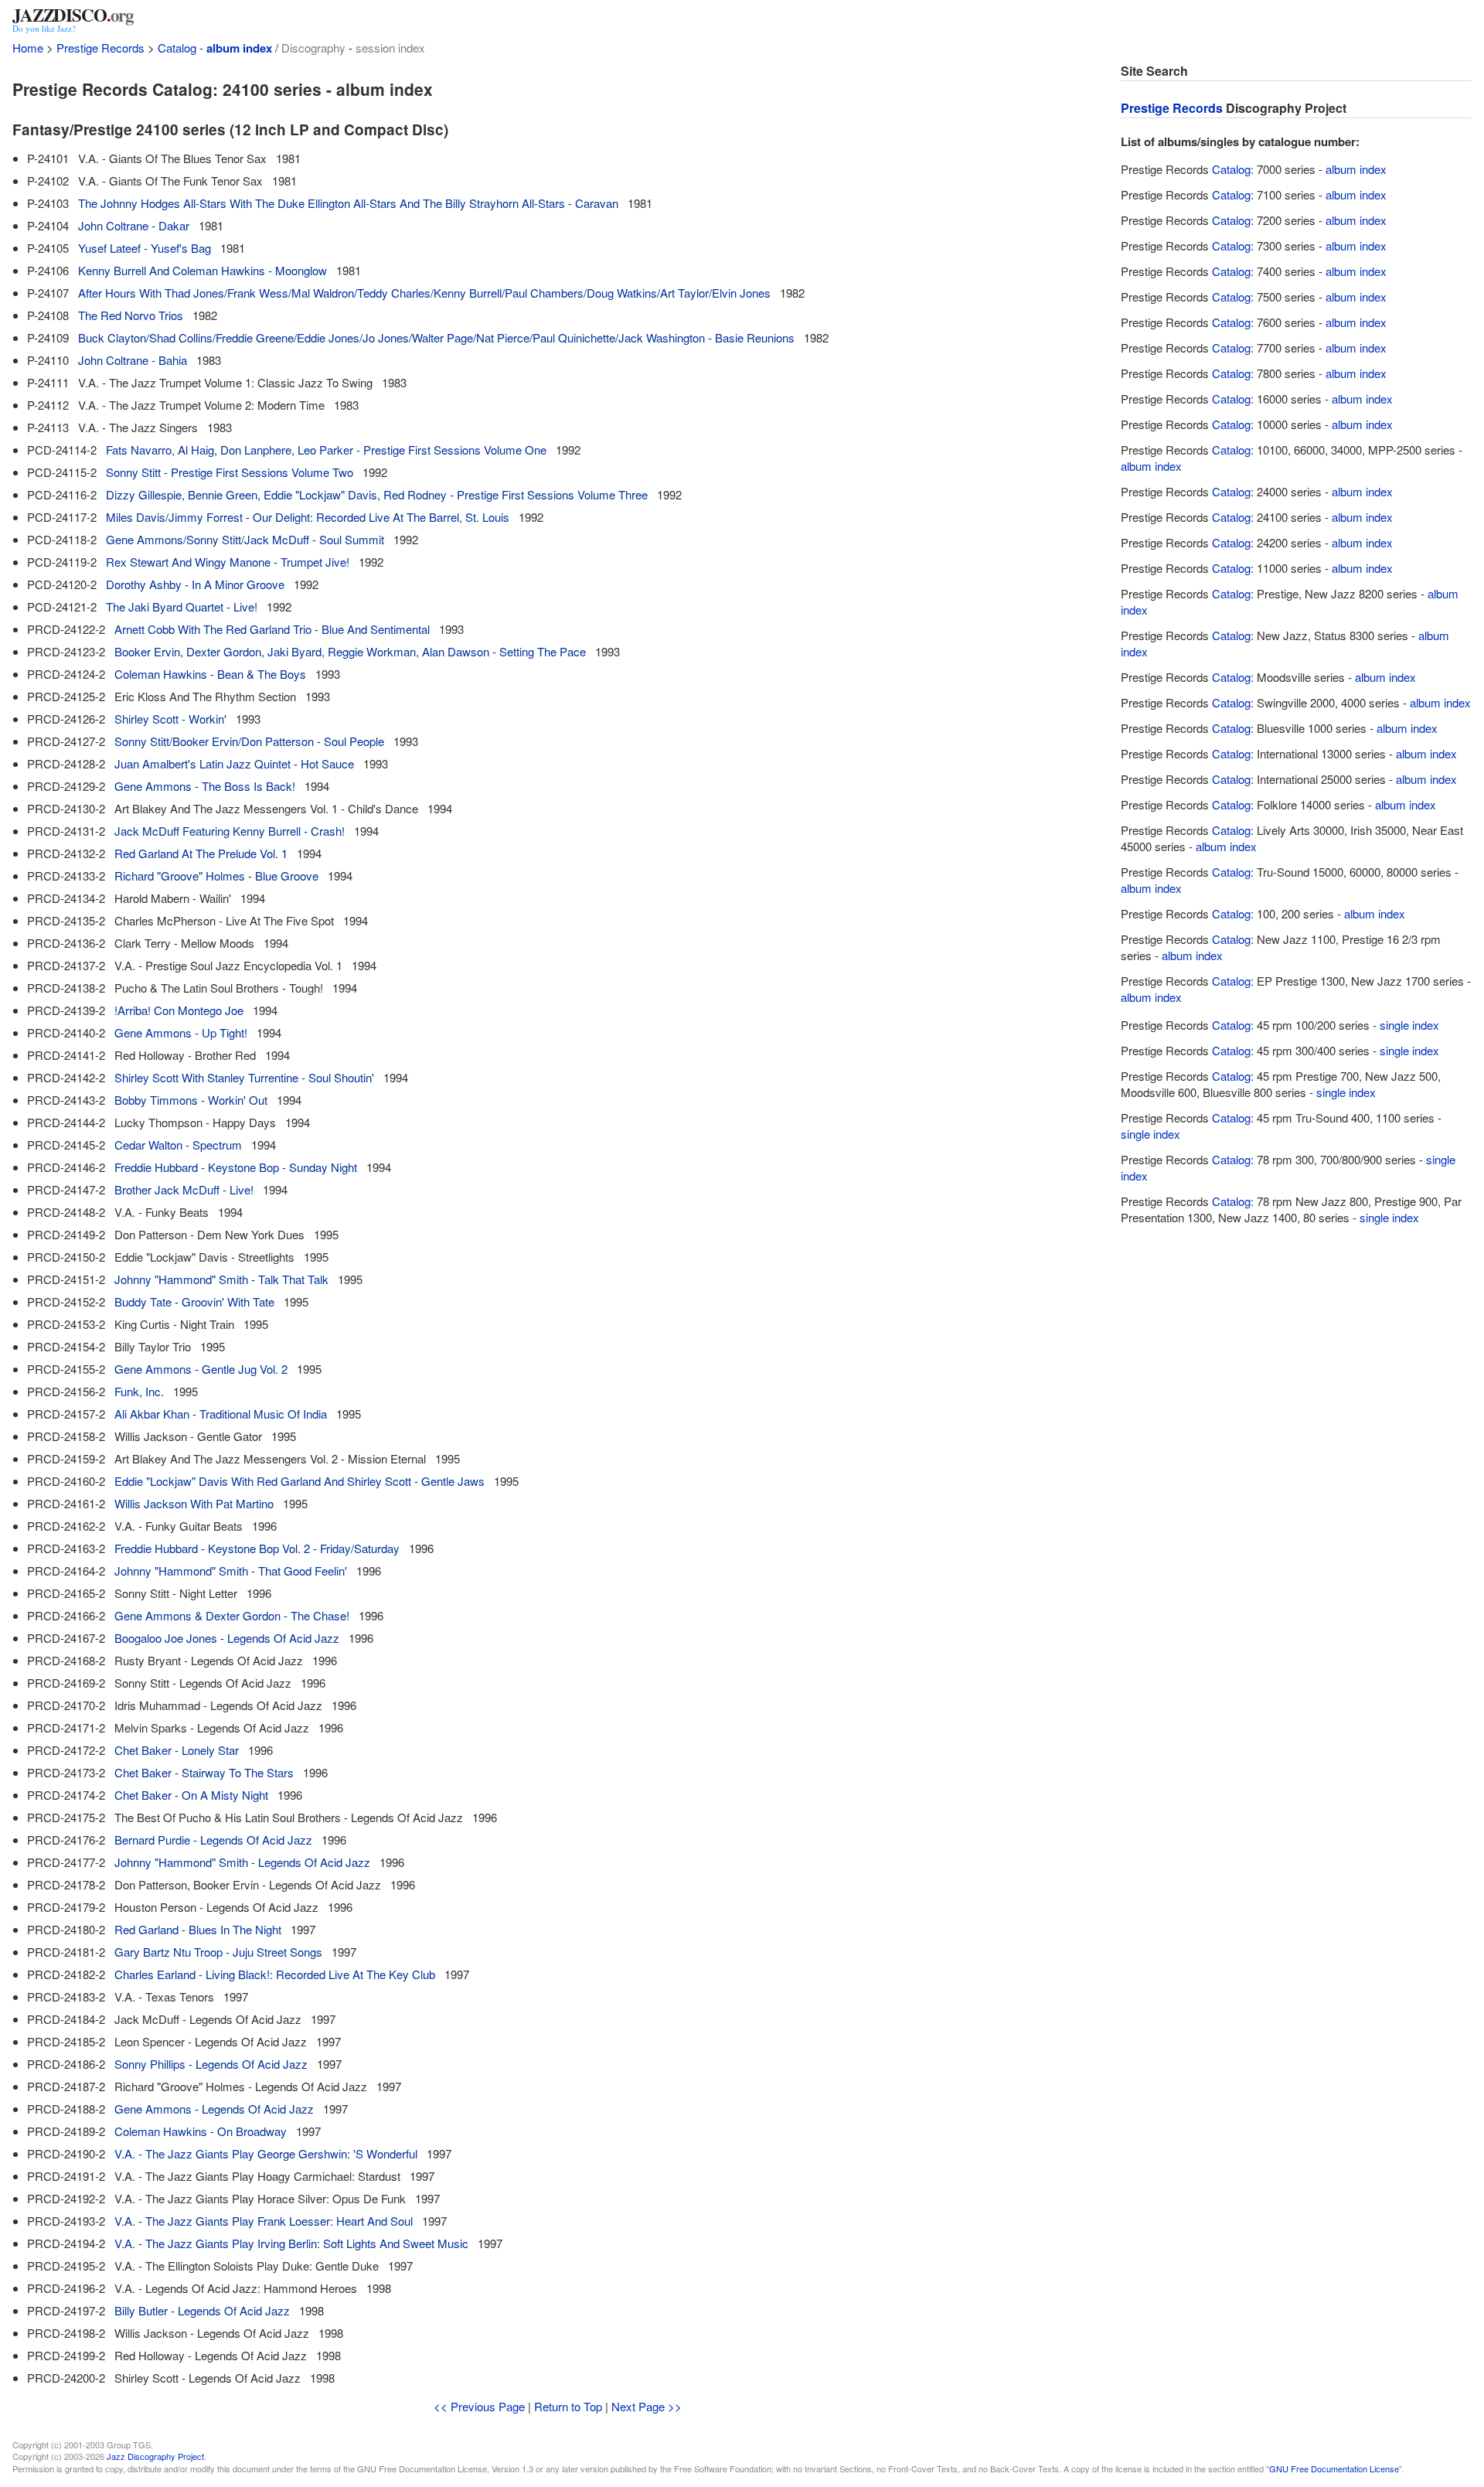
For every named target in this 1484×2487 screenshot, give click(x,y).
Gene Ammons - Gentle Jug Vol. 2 (201, 1369)
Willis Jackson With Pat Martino (194, 1503)
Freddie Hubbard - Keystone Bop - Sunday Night (236, 1167)
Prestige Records (100, 48)
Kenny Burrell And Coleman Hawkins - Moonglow (203, 270)
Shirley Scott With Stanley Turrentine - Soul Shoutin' (244, 1077)
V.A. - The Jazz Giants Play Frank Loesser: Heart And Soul (264, 2221)
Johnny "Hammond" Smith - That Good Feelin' (231, 1571)
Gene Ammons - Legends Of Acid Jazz (214, 2109)
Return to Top (568, 2406)
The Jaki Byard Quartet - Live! (182, 606)
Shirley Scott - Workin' (170, 719)
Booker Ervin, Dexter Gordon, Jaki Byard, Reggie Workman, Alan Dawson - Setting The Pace (350, 651)
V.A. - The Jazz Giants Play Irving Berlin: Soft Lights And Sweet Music (291, 2243)
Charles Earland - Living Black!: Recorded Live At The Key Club (275, 1974)
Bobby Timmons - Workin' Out (191, 1100)
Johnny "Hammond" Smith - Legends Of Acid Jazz (242, 1862)
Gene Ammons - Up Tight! (181, 1032)
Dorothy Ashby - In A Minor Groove (195, 584)
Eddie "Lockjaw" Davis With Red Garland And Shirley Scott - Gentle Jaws (300, 1481)
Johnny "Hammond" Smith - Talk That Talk (221, 1279)
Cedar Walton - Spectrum (178, 1145)
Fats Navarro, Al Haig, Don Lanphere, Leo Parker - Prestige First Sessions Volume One (326, 450)
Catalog (177, 48)
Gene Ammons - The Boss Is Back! (205, 786)
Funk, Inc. (139, 1391)
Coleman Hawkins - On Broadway (201, 2131)
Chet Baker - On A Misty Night (191, 1795)
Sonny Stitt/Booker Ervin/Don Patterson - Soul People (249, 741)
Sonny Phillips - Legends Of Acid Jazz (211, 2064)
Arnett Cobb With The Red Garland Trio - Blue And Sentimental (272, 629)
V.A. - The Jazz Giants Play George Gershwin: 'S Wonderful (266, 2153)
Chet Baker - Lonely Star (177, 1750)
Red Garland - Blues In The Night (198, 1929)
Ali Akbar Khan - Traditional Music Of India (221, 1414)
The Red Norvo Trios (131, 315)
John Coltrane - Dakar (134, 225)
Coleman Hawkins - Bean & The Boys (210, 674)
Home (28, 48)
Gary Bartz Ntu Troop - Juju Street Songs (218, 1952)
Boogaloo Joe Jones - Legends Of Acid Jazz (227, 1638)
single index (1409, 1025)
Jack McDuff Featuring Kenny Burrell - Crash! (230, 831)
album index (239, 48)
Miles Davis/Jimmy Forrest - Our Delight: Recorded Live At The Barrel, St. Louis (308, 517)
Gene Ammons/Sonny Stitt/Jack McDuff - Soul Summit (245, 539)
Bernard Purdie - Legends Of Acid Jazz (213, 1840)
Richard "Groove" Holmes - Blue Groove (216, 876)
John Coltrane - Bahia (133, 360)
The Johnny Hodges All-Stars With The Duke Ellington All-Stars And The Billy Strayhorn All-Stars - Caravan (348, 203)
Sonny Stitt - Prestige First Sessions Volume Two (230, 472)
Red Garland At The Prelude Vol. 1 (201, 853)
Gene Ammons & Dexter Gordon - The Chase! (232, 1615)
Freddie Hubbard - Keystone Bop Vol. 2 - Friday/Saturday (257, 1548)
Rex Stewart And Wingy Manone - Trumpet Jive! (228, 562)
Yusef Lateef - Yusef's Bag (145, 248)
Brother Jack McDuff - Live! (184, 1189)
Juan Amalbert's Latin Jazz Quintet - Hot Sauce (234, 763)
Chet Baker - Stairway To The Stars (204, 1772)
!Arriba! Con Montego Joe (179, 1010)
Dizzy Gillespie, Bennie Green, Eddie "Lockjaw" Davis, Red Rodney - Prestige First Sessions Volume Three (377, 494)
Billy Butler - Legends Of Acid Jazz (202, 2310)
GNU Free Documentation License (1334, 2468)
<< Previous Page (479, 2406)
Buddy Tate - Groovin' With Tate (194, 1301)
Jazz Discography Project (155, 2456)
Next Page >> (647, 2406)
